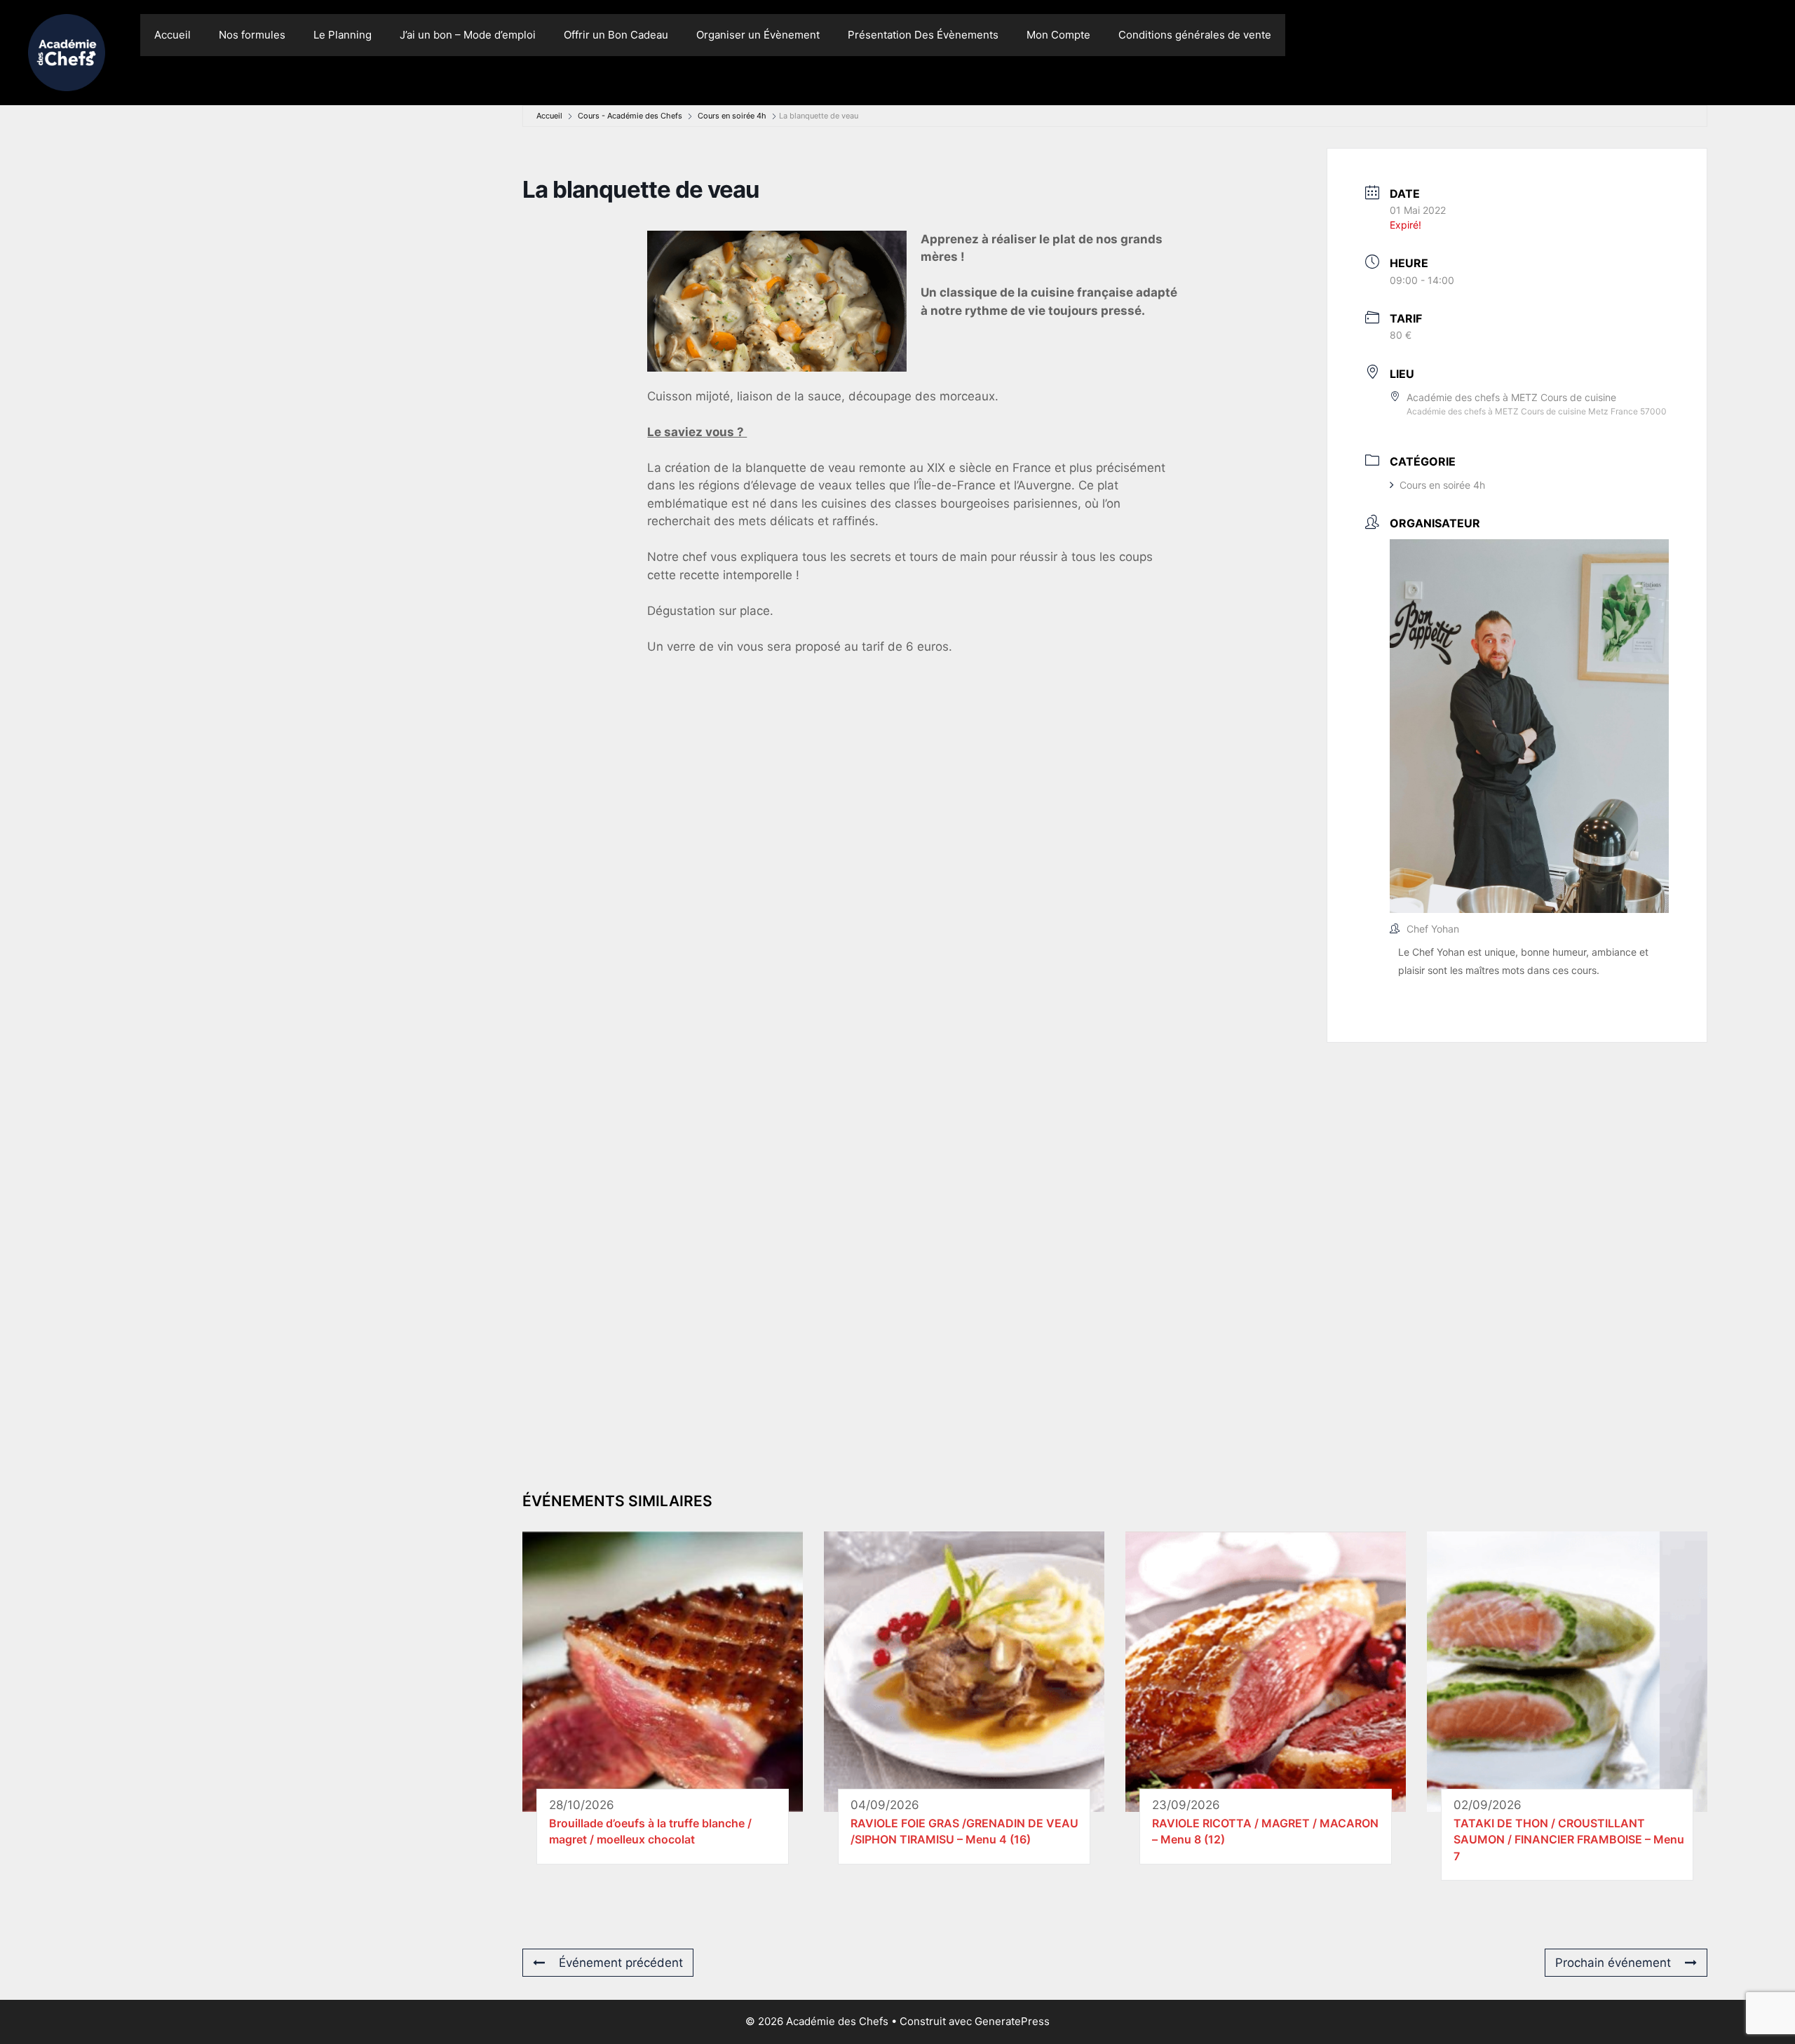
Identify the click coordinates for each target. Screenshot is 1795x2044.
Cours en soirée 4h (732, 116)
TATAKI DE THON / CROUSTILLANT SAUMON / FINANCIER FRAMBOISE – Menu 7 (1569, 1840)
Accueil (172, 35)
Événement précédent (621, 1963)
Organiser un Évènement (758, 35)
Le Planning (343, 35)
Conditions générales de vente (1195, 35)
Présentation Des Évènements (923, 35)
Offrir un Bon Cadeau (616, 35)
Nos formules (252, 35)
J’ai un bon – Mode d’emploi (468, 35)
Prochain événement (1613, 1963)
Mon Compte (1058, 35)
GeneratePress (1012, 2021)
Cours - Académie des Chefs (630, 116)
